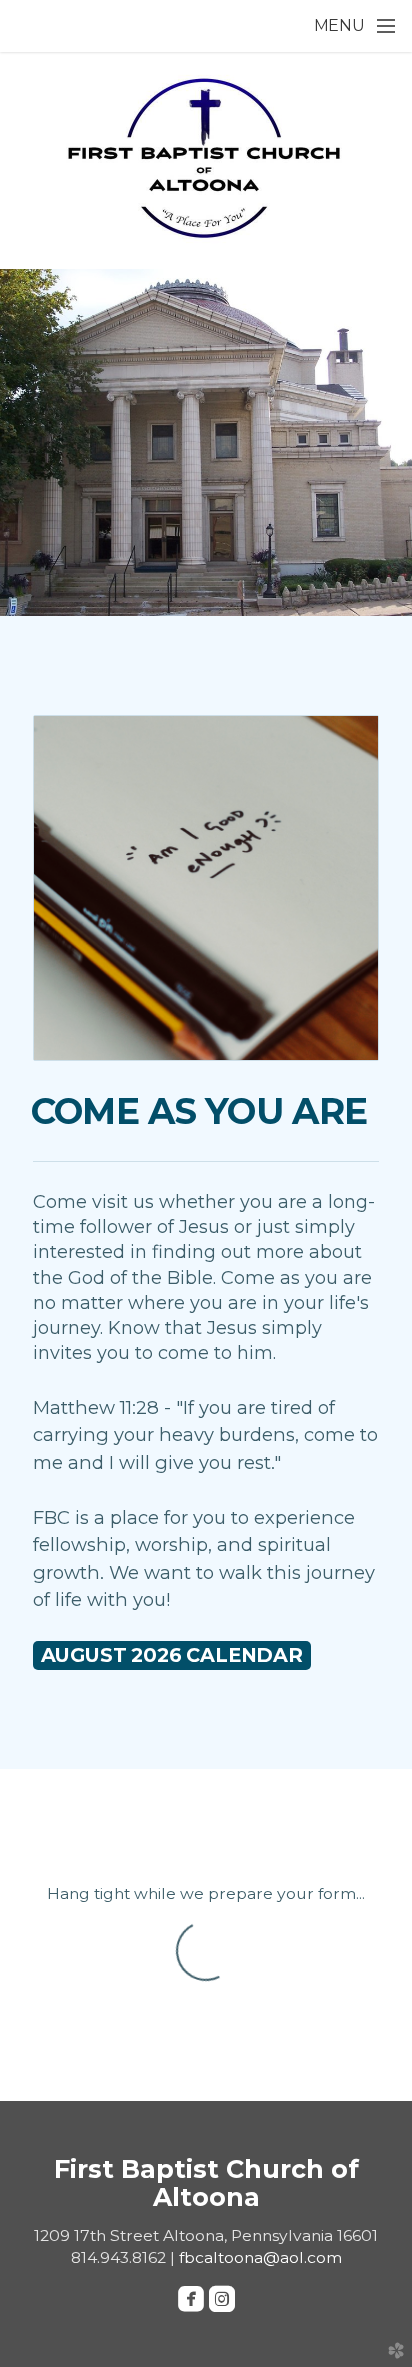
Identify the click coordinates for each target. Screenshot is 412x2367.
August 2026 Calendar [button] (172, 1655)
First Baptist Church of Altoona (206, 2183)
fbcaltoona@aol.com (260, 2257)
